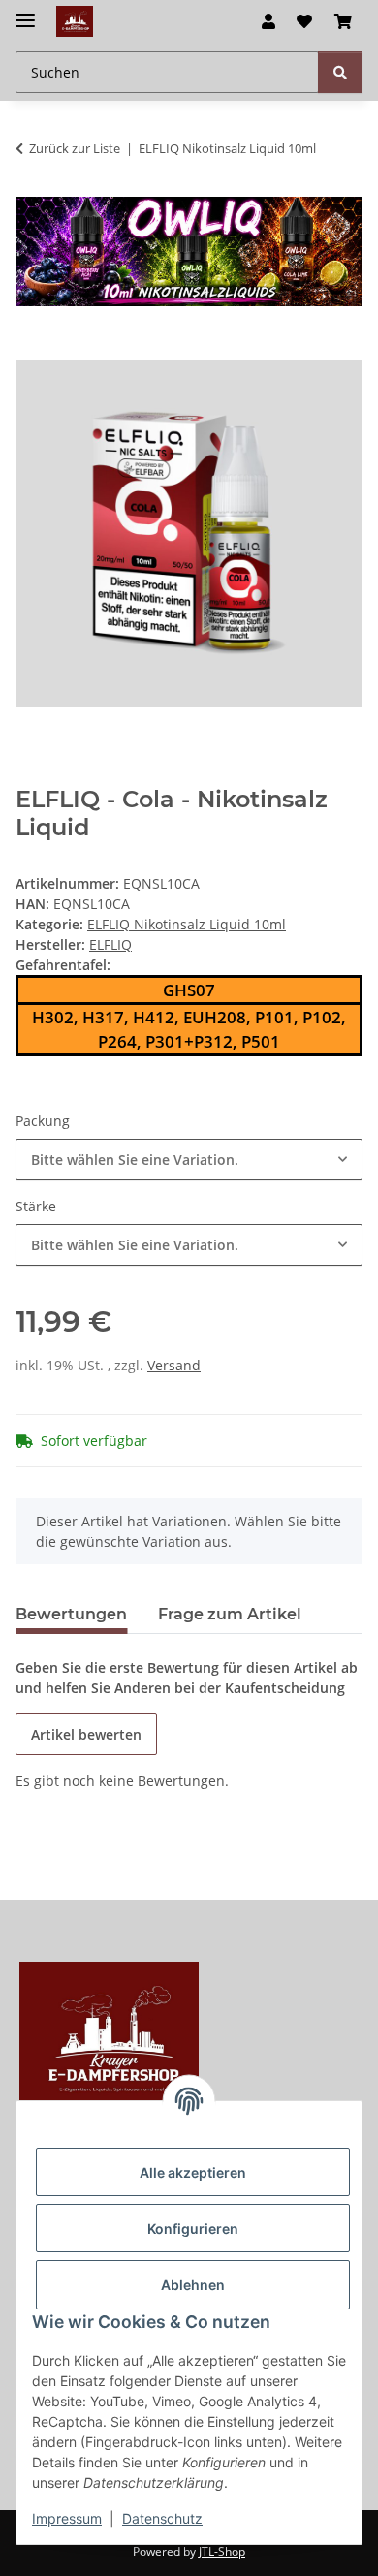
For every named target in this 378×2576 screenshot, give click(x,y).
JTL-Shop (222, 2551)
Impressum (67, 2518)
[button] (268, 21)
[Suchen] (340, 72)
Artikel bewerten (86, 1734)
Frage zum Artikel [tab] (230, 1614)
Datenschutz (162, 2518)
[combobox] (189, 1160)
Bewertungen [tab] (71, 1614)
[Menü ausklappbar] (25, 12)
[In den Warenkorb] (31, 349)
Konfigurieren (193, 2229)
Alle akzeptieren (193, 2172)
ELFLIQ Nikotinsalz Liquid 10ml (187, 924)
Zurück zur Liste (75, 148)
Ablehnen (193, 2285)
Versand (174, 1365)
